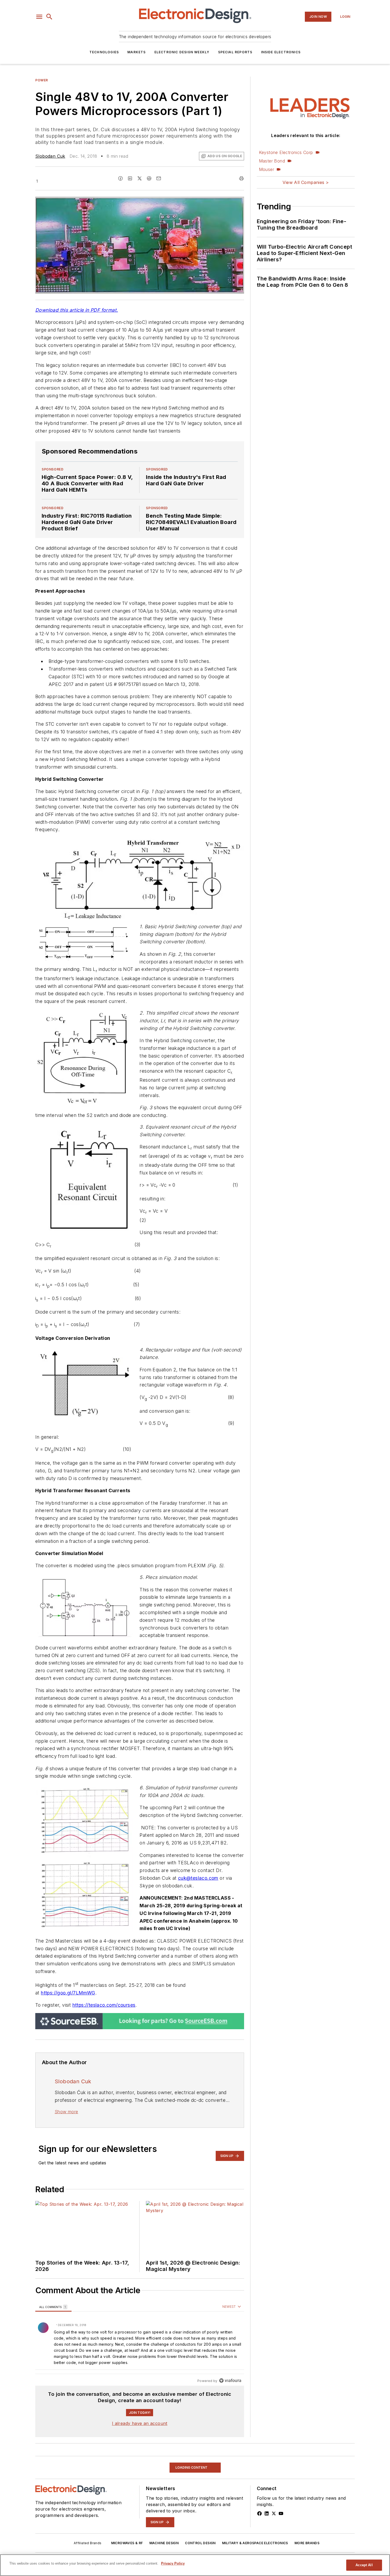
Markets (136, 52)
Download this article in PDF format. (77, 310)
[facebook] (120, 178)
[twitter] (140, 178)
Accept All (364, 2565)
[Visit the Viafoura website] (230, 2381)
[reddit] (149, 178)
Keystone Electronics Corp (286, 152)
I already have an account (140, 2423)
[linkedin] (130, 178)
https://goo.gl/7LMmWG (68, 1993)
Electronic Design (112, 2529)
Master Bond (272, 161)
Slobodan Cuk (50, 156)
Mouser (266, 169)
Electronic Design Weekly (182, 52)
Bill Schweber (50, 2529)
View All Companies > (306, 182)
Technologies (104, 52)
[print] (241, 178)
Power (42, 80)
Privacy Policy (173, 2563)
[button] (39, 17)
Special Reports (235, 52)
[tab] (53, 2307)
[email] (159, 178)
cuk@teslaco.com (198, 1878)
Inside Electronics (281, 52)
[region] (140, 2344)
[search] (49, 17)
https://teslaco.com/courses (104, 2005)
